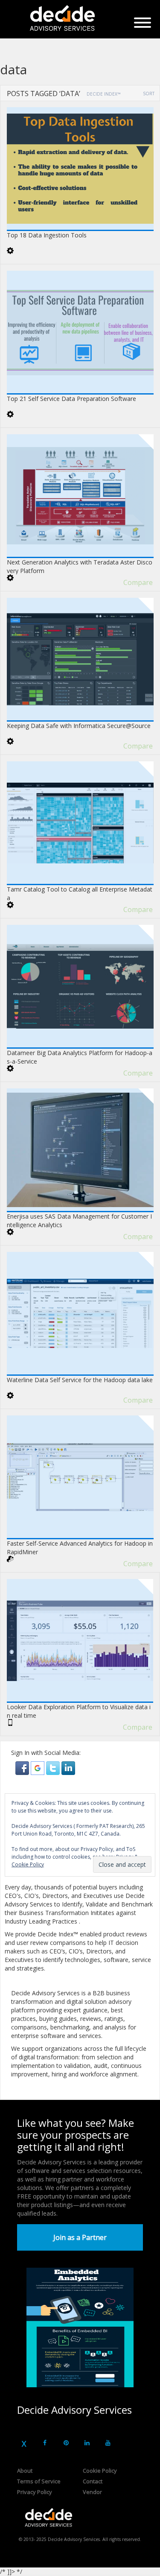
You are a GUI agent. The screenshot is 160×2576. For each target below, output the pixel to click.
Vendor (92, 2492)
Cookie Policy (100, 2471)
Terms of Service (39, 2481)
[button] (23, 1768)
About (25, 2471)
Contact (93, 2481)
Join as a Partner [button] (80, 2237)
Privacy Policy (35, 2492)
